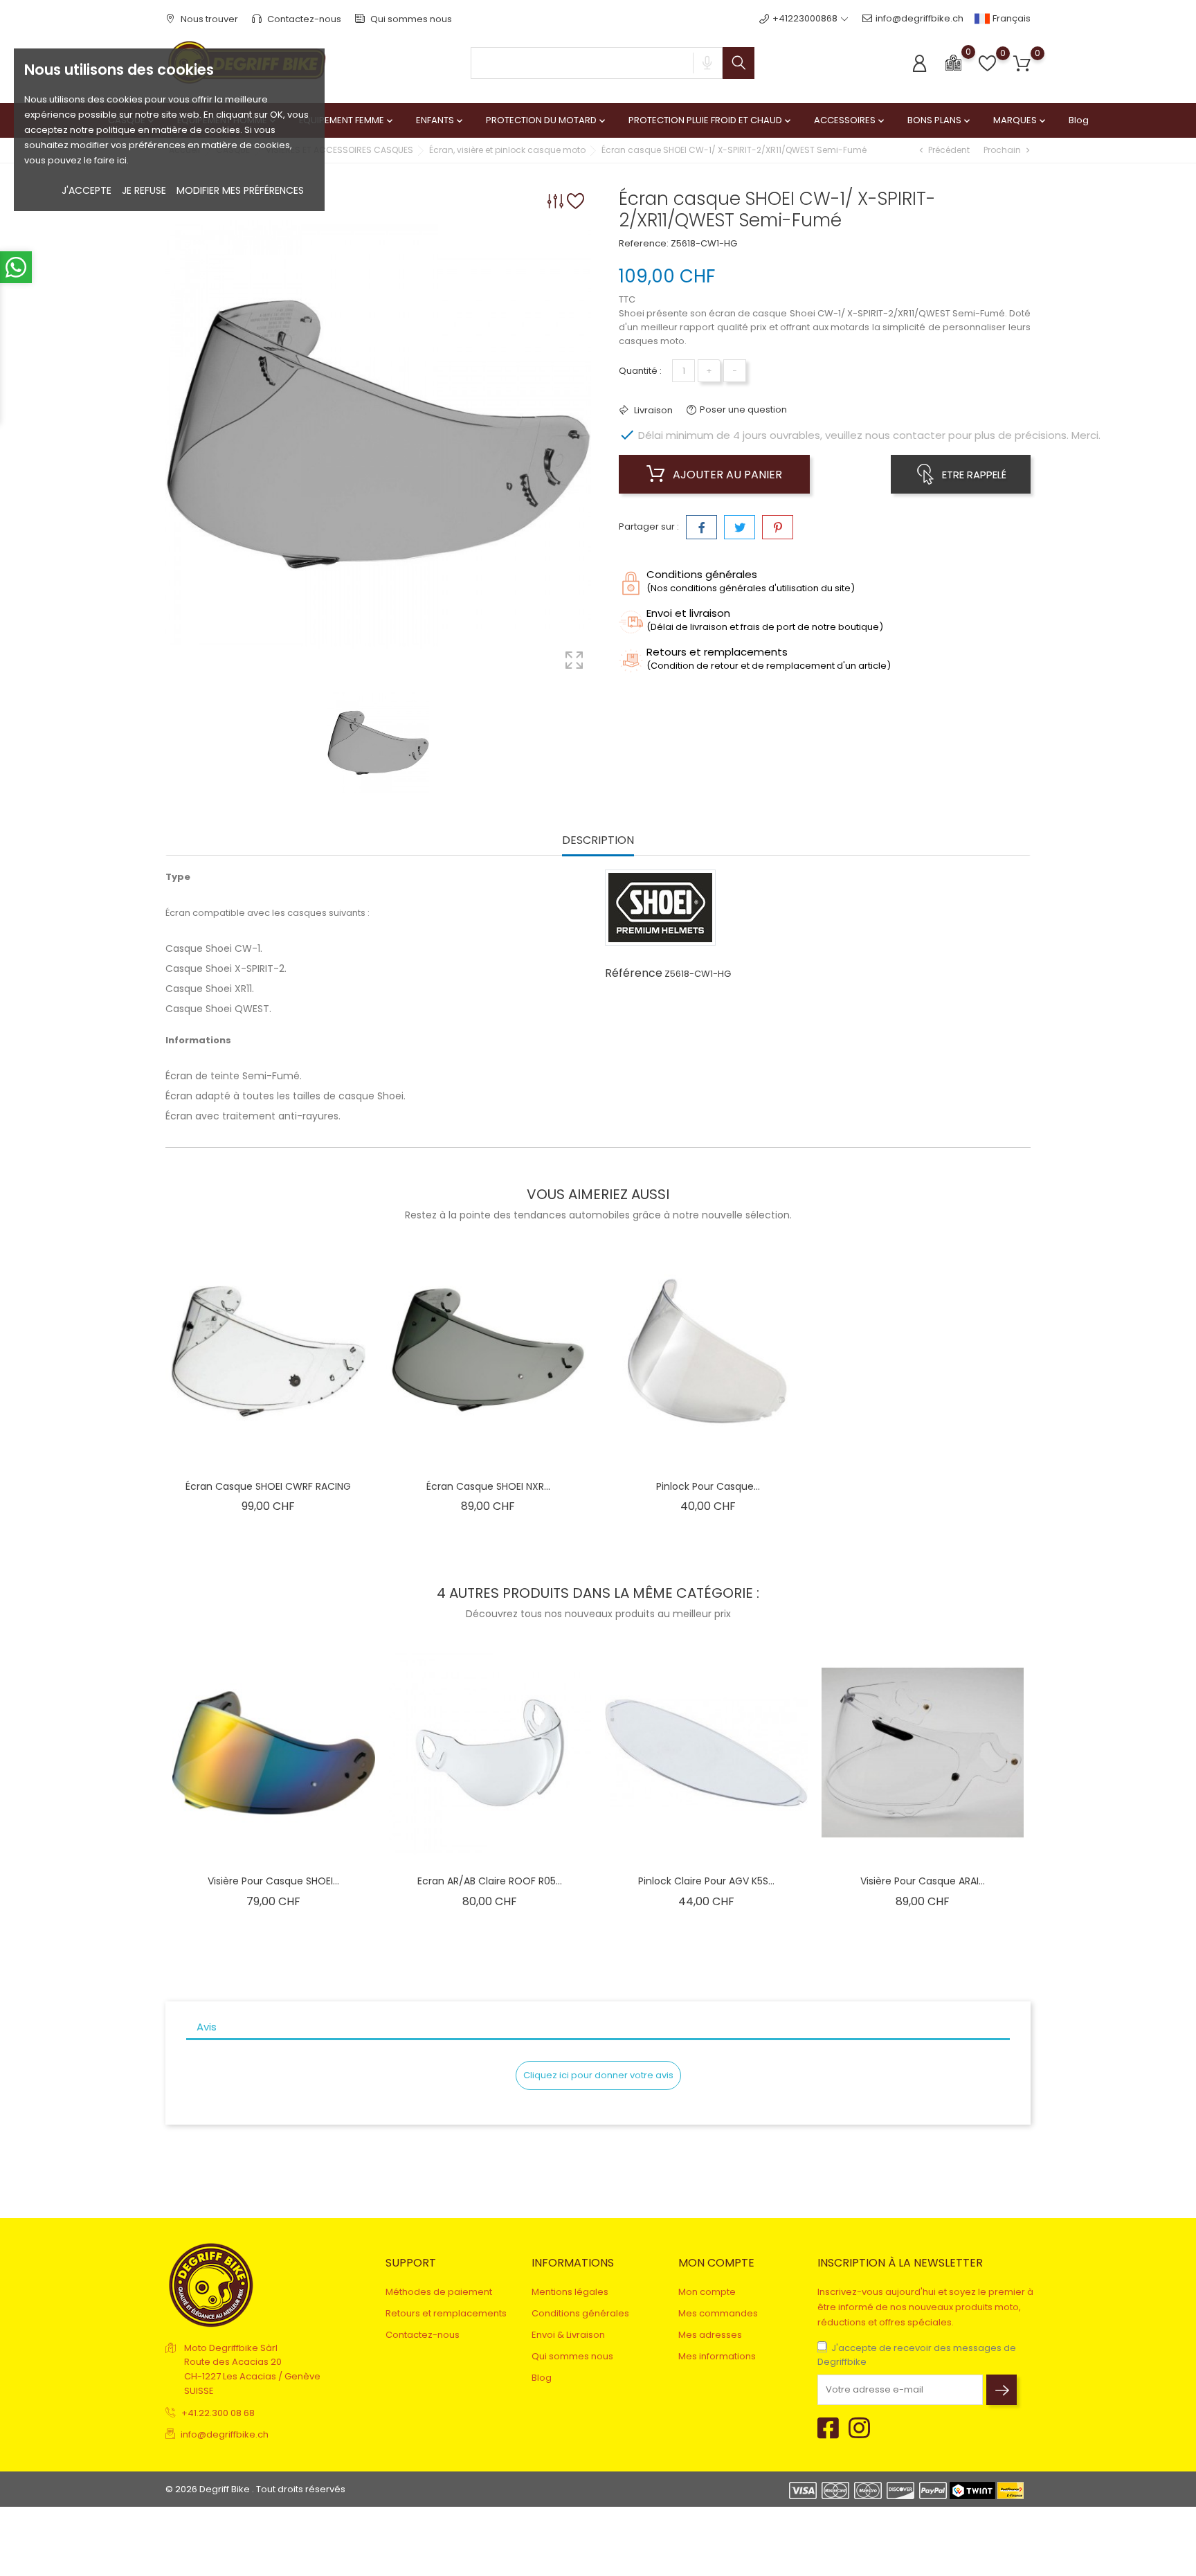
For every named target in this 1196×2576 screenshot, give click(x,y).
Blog (1079, 120)
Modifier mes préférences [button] (240, 190)
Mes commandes (718, 2313)
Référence (634, 973)
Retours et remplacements (446, 2313)
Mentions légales (570, 2292)
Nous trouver (208, 19)
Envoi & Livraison (568, 2335)
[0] (953, 62)
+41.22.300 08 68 (218, 2413)
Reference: (644, 243)
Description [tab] (598, 841)
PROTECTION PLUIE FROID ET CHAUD (711, 120)
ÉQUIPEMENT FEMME (347, 120)
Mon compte (707, 2292)
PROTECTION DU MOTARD (547, 120)
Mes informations (717, 2356)
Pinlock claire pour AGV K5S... (706, 1881)
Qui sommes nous (410, 19)
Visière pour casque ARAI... (923, 1881)
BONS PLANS (940, 120)
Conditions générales (580, 2313)
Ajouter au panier (726, 475)
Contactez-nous (303, 19)
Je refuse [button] (144, 190)
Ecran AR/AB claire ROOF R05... (490, 1881)
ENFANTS (441, 120)
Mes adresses (710, 2335)
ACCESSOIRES (850, 120)
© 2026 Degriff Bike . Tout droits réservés (255, 2489)
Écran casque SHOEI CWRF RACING (268, 1486)
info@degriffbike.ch (919, 18)
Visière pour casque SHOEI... (273, 1881)
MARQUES (1021, 120)
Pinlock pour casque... (708, 1486)
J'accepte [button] (87, 190)
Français (1011, 18)
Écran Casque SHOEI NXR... (488, 1486)
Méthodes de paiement (439, 2292)
